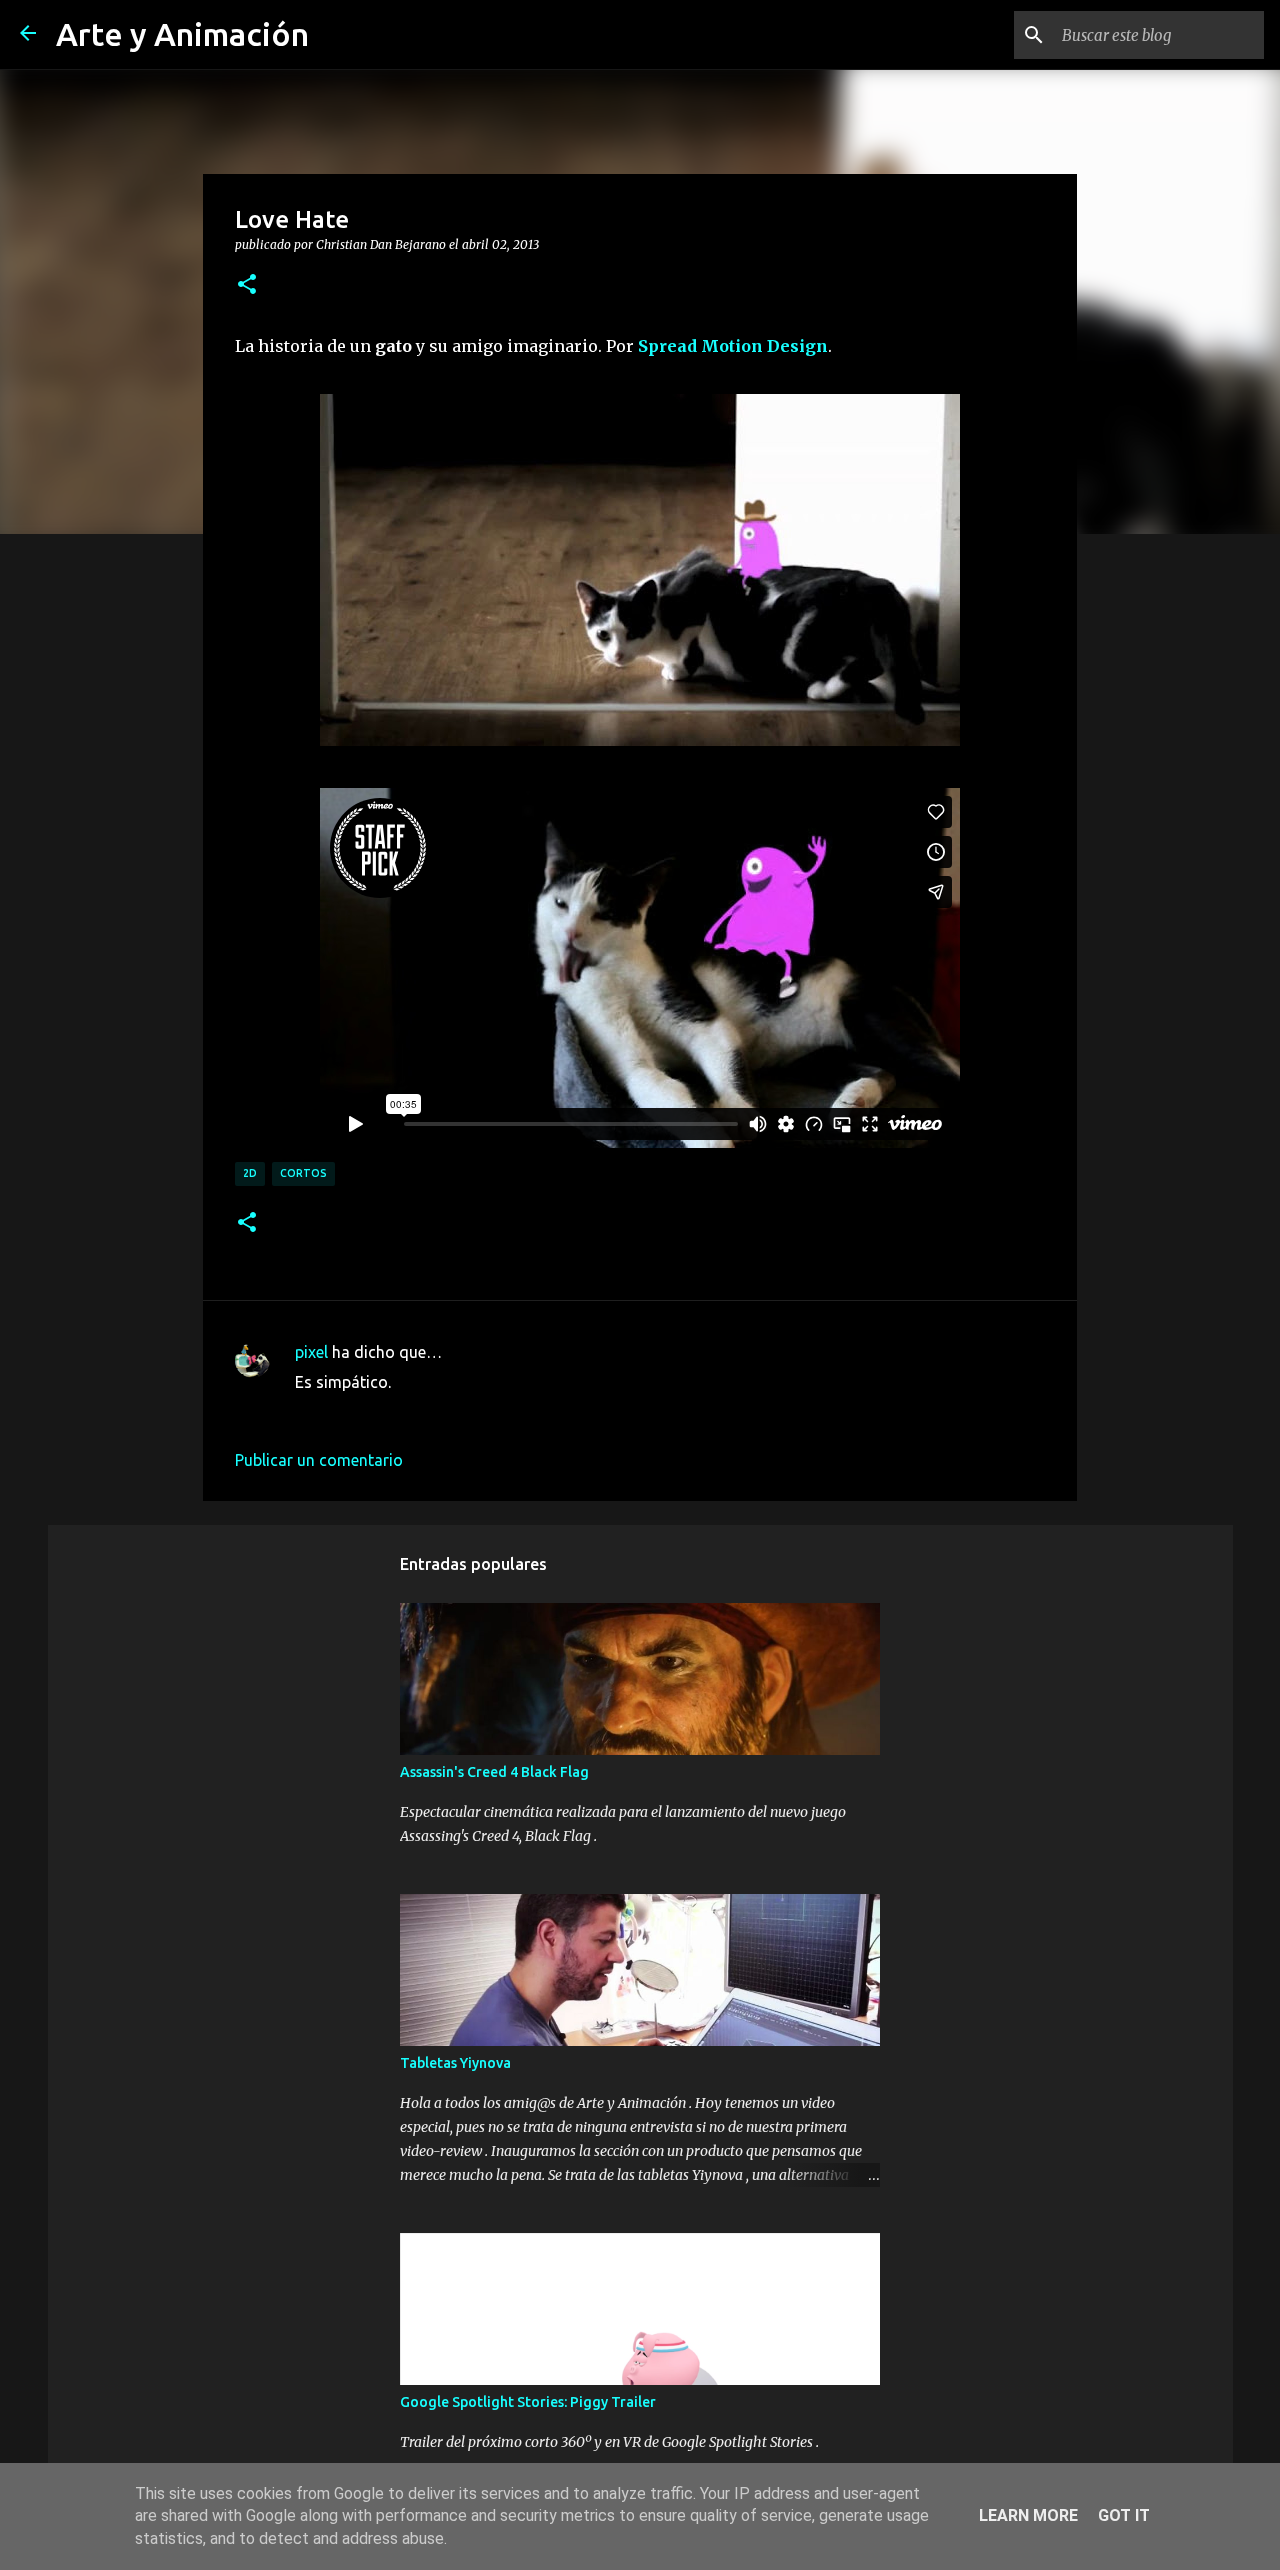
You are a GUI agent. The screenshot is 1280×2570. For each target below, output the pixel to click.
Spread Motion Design (733, 346)
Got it (1124, 2515)
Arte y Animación (182, 34)
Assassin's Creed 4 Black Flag (494, 1772)
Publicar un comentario (319, 1460)
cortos (303, 1173)
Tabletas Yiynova (455, 2063)
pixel (311, 1352)
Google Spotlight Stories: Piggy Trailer (528, 2402)
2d (250, 1173)
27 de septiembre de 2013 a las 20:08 (428, 1412)
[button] (247, 285)
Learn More (1028, 2515)
